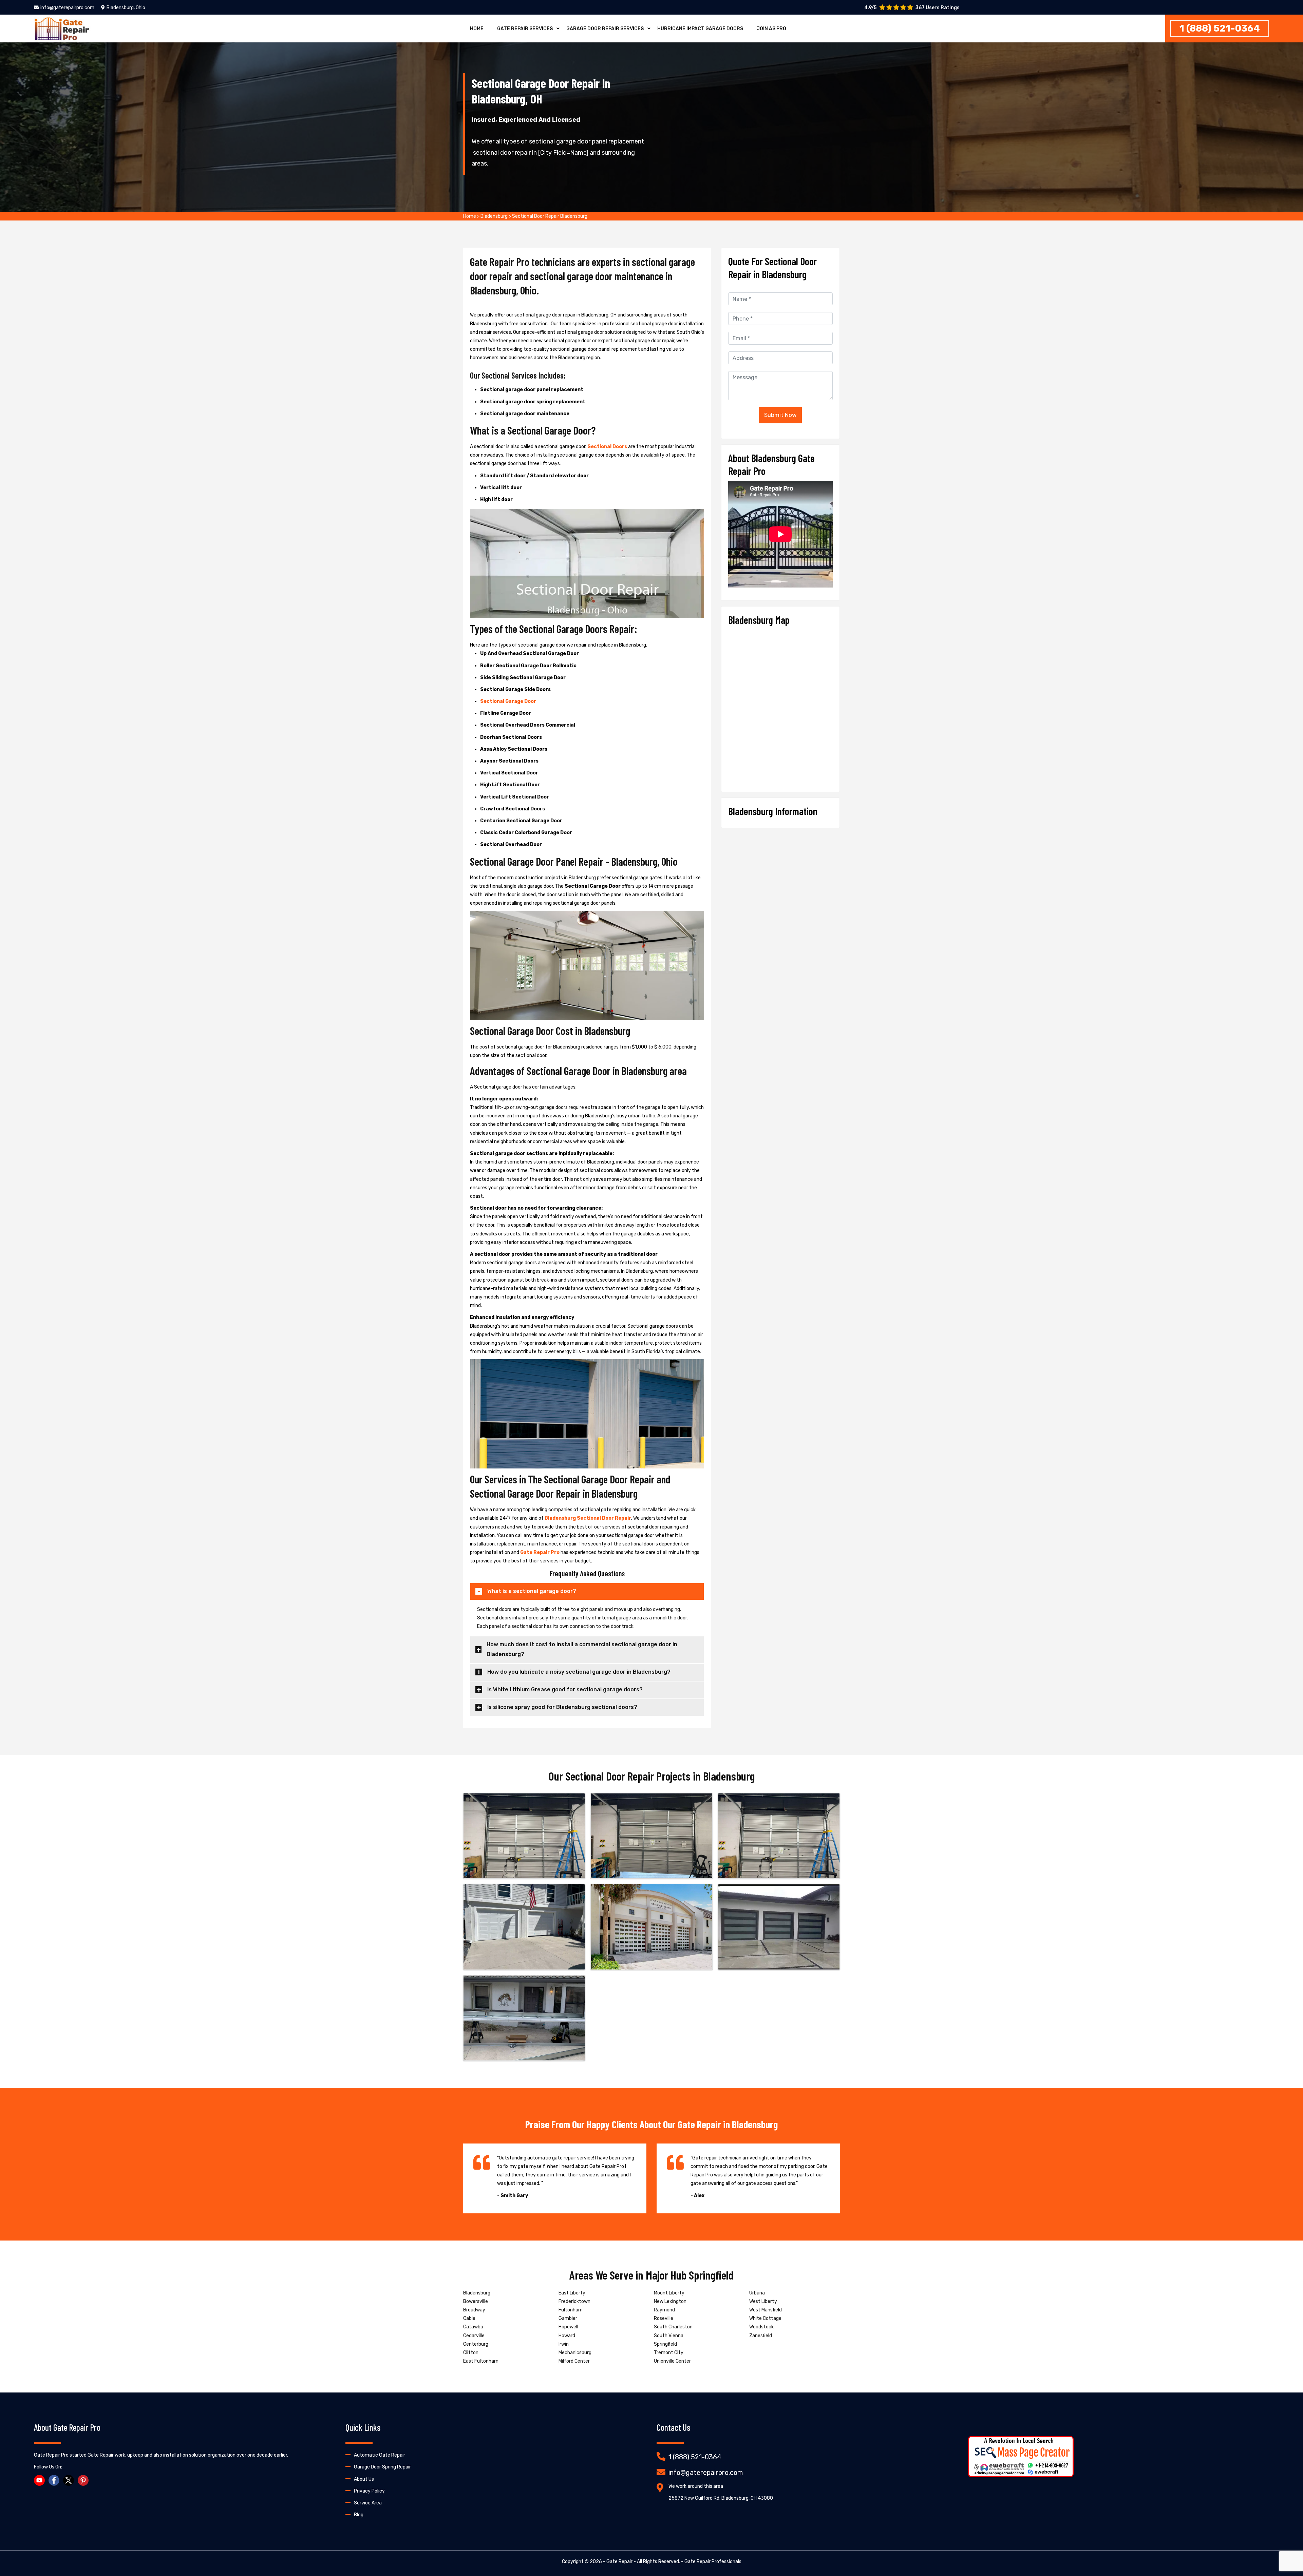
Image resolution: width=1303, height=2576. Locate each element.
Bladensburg (494, 216)
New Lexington (670, 2301)
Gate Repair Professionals (713, 2562)
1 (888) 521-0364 (1220, 28)
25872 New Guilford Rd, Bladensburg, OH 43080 (721, 2498)
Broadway (474, 2310)
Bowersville (476, 2301)
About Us (364, 2479)
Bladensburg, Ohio (126, 8)
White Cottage (765, 2318)
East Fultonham (481, 2361)
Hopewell (568, 2327)
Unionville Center (672, 2361)
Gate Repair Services (525, 29)
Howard (567, 2336)
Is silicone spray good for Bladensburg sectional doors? (562, 1707)
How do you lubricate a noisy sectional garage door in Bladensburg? (579, 1672)
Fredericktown (574, 2301)
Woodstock (761, 2327)
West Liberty (763, 2301)
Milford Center (574, 2361)
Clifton (471, 2353)
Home (477, 29)
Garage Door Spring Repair (382, 2467)
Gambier (568, 2318)
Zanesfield (761, 2336)
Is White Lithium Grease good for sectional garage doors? (565, 1689)
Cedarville (474, 2336)
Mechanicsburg (575, 2353)
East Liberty (572, 2293)
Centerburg (476, 2344)
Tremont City (669, 2353)
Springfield (665, 2344)
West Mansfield (766, 2310)
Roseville (664, 2318)
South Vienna (669, 2336)
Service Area (368, 2503)
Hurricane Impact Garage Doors (700, 29)
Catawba (473, 2327)
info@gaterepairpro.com (67, 8)
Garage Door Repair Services (605, 29)
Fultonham (571, 2310)
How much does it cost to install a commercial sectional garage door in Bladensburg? (582, 1649)
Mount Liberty (669, 2293)
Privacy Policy (369, 2491)
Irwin (564, 2344)
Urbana (757, 2293)
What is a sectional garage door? (532, 1591)
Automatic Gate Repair (380, 2455)
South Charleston (673, 2327)
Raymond (664, 2310)
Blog (359, 2515)
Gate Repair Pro (540, 1552)
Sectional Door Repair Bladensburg (550, 216)
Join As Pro (771, 29)
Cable (469, 2318)
